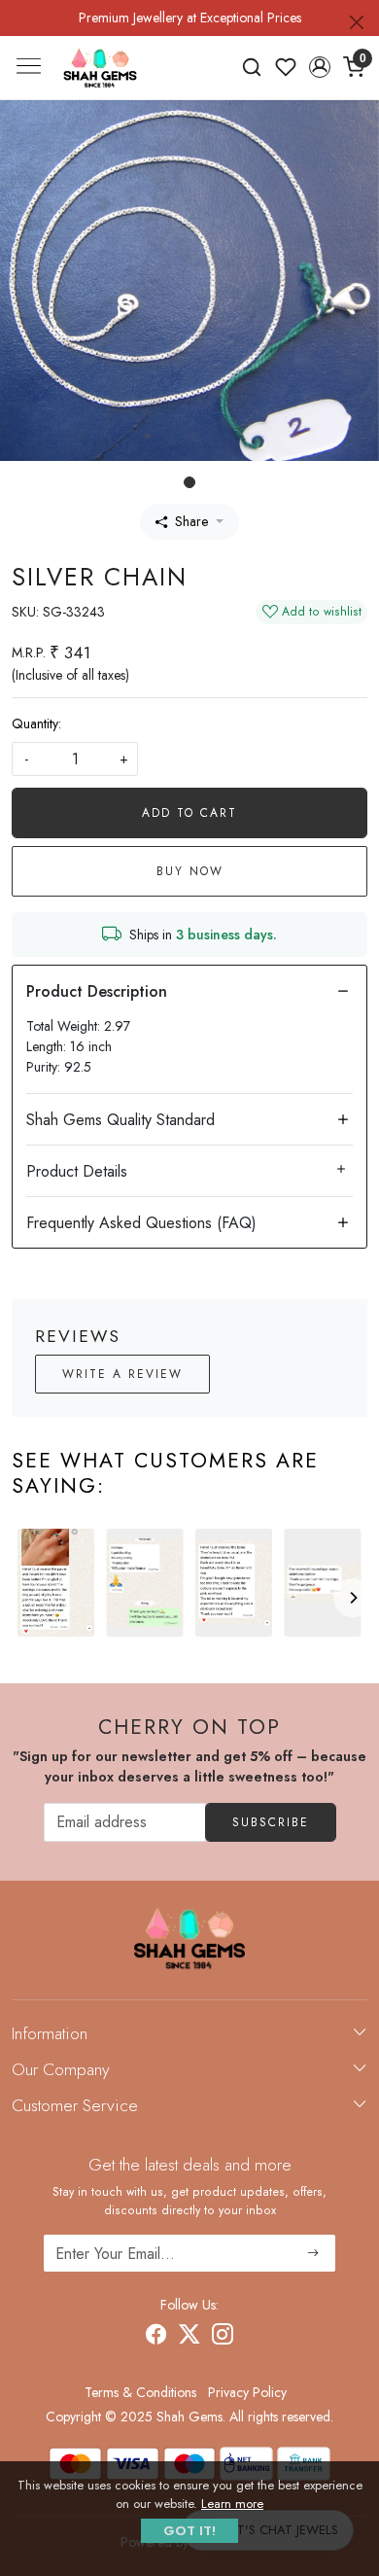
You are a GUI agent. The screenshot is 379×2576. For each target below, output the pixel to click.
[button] (319, 67)
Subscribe (271, 1822)
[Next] (353, 1598)
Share (191, 521)
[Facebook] (156, 2337)
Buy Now (190, 871)
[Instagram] (223, 2337)
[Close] (357, 22)
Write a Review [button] (122, 1374)
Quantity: (36, 723)
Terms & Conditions (140, 2392)
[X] (189, 2337)
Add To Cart (189, 813)
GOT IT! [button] (189, 2531)
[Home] (100, 68)
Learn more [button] (232, 2504)
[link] (252, 67)
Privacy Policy (247, 2392)
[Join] (313, 2253)
